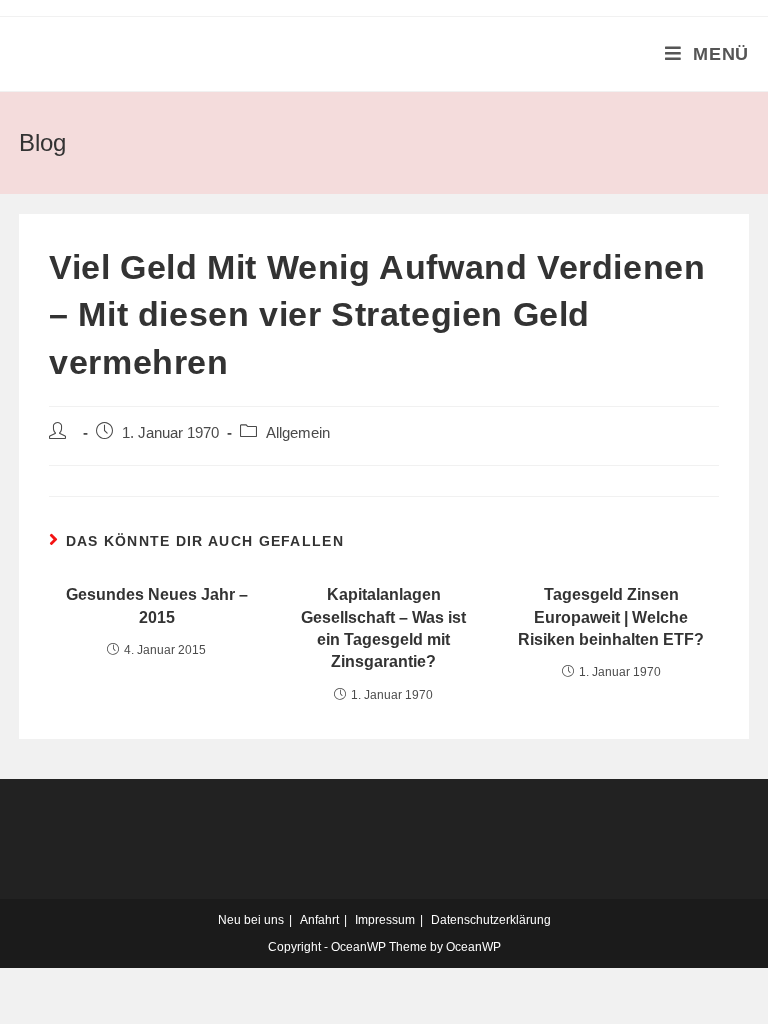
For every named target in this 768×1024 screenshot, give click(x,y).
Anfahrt (319, 920)
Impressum (385, 920)
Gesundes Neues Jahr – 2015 (157, 605)
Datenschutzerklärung (491, 920)
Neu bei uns (251, 920)
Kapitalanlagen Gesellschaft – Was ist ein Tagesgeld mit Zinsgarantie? (383, 628)
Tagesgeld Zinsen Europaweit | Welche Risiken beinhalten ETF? (611, 617)
